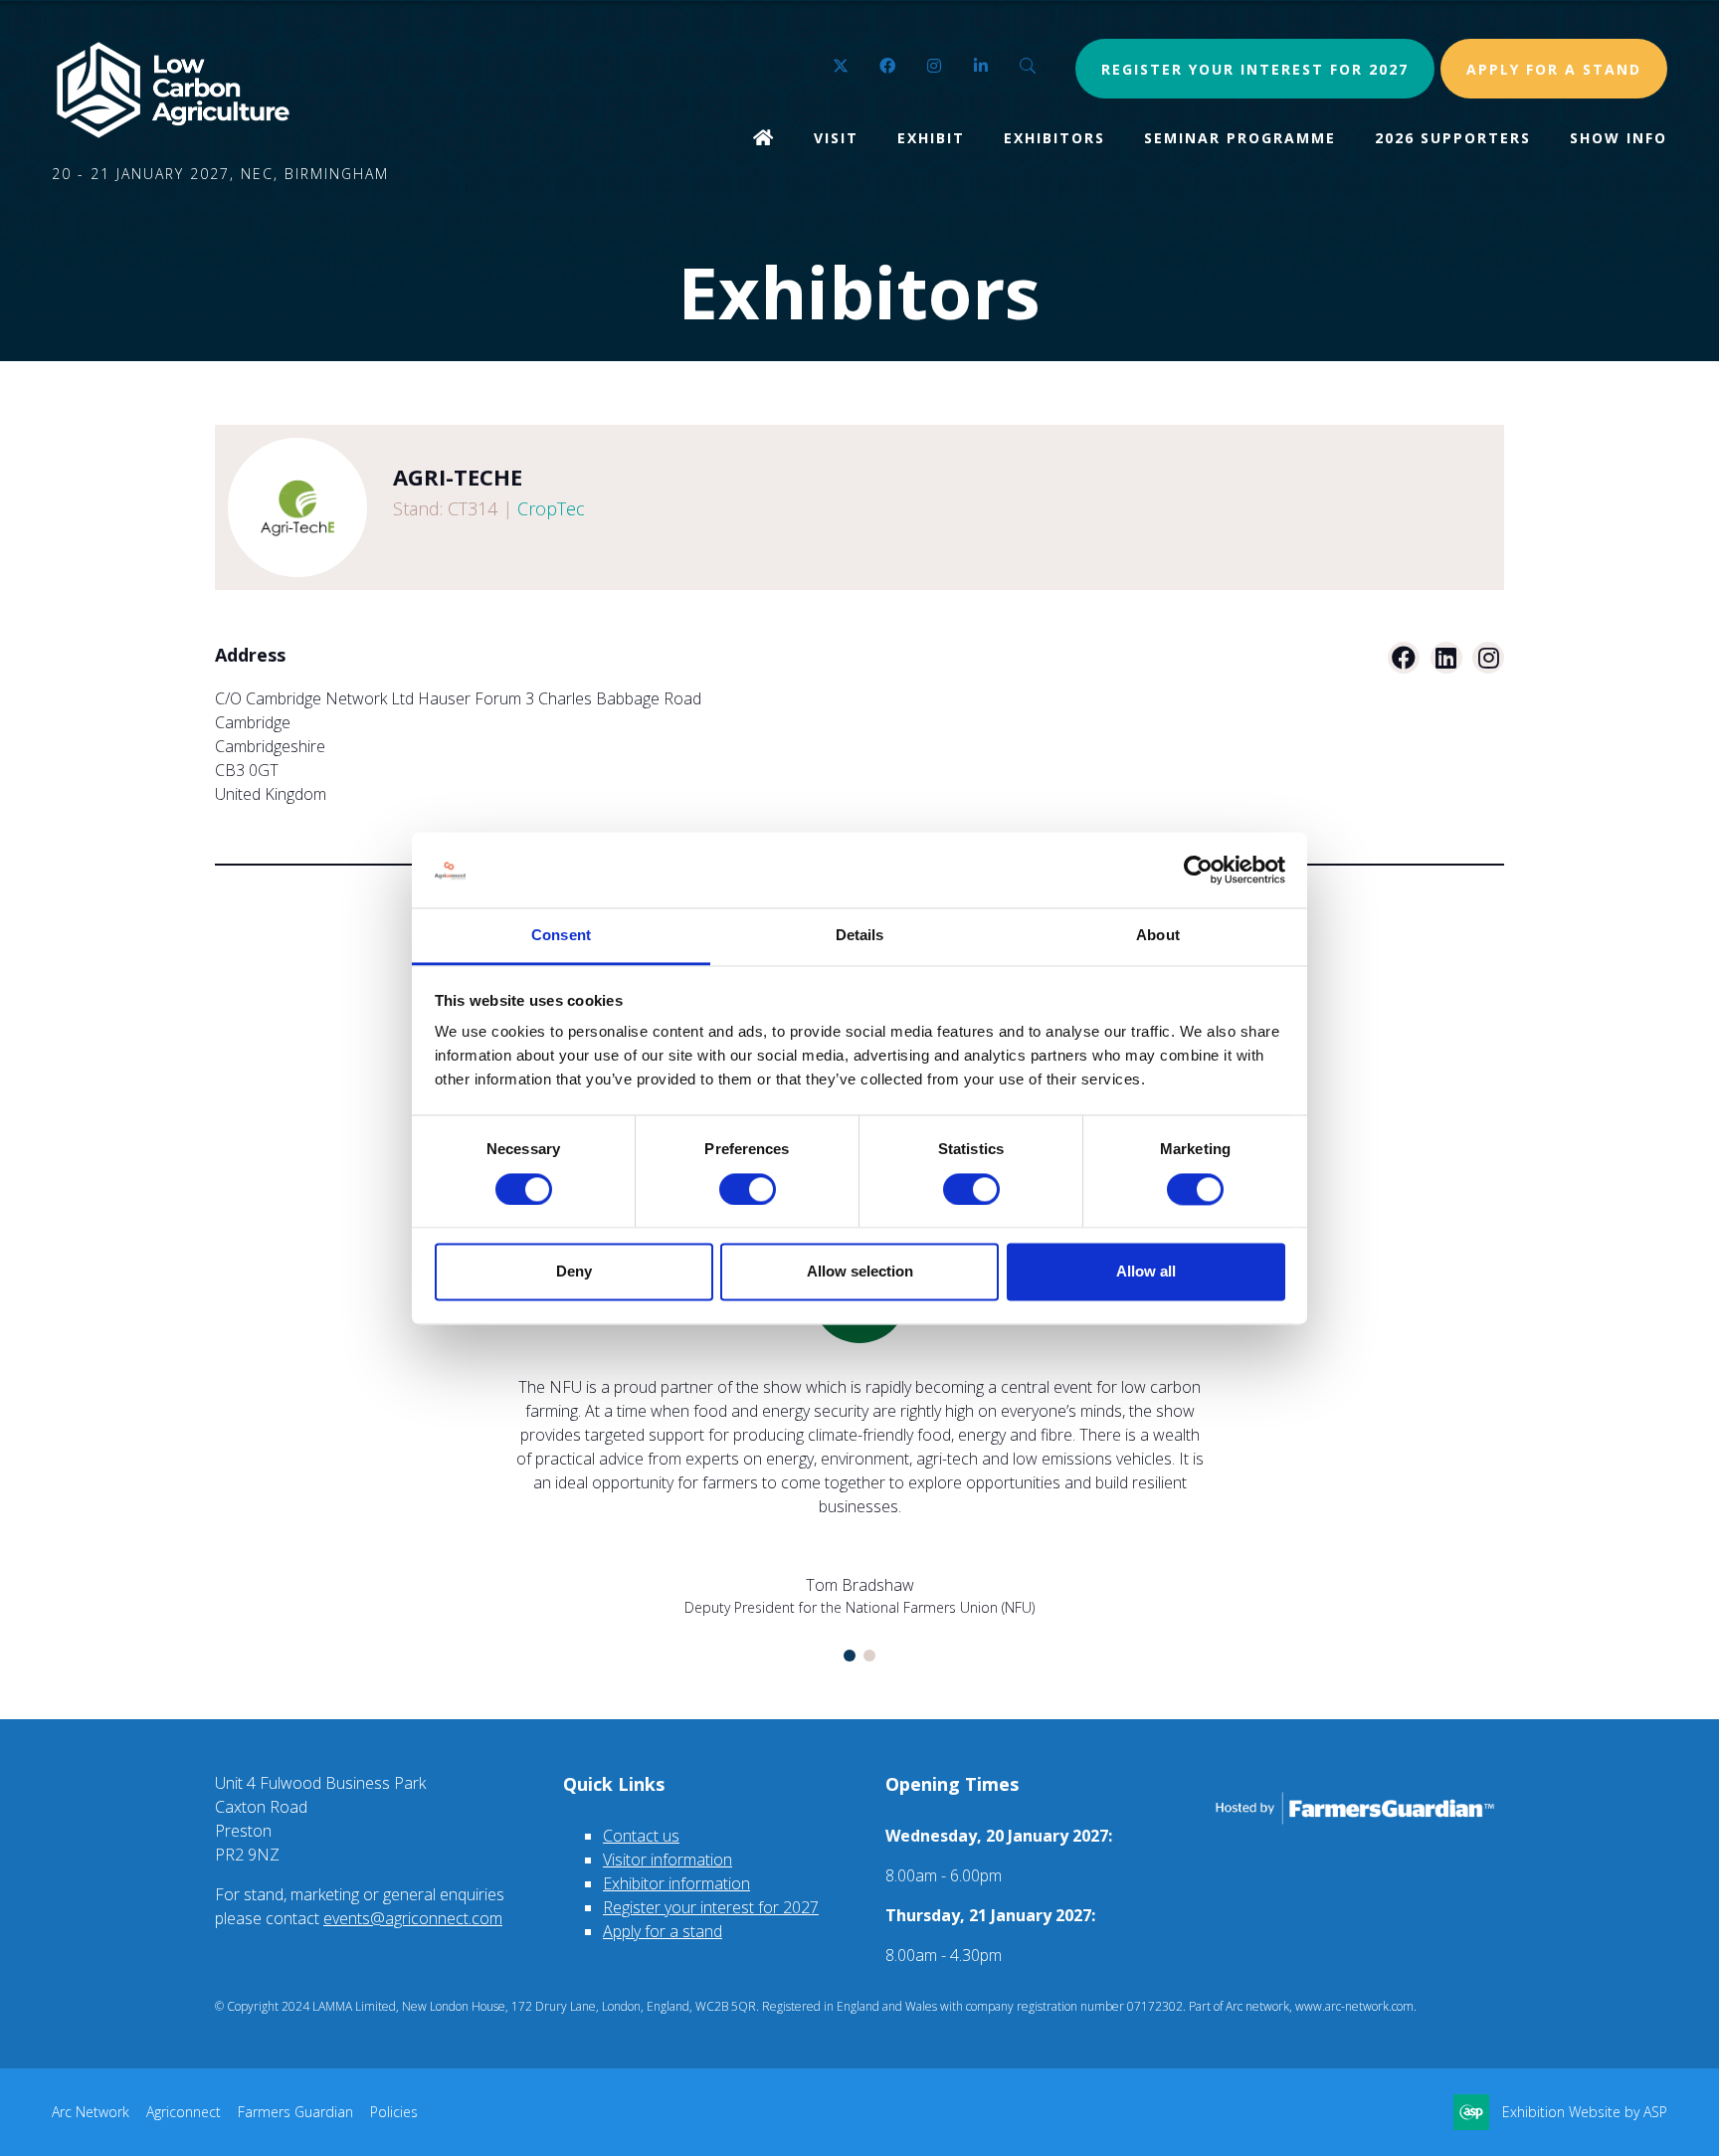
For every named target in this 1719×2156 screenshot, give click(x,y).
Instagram (935, 66)
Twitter (841, 66)
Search (1028, 66)
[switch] (748, 1189)
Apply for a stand (663, 1931)
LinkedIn (981, 66)
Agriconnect (184, 2112)
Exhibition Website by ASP (1585, 2112)
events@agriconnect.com (413, 1918)
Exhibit (931, 138)
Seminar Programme (1240, 138)
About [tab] (1158, 936)
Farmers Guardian (295, 2112)
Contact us (641, 1836)
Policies (394, 2112)
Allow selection (860, 1272)
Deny (574, 1272)
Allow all (1146, 1272)
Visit (836, 138)
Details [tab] (860, 936)
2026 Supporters (1453, 138)
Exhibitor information (676, 1883)
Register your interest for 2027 (1255, 69)
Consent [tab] (561, 936)
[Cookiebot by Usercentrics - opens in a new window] (1198, 870)
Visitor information (668, 1860)
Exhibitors (1054, 138)
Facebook (888, 66)
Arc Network (91, 2112)
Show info (1619, 138)
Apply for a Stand (1554, 69)
